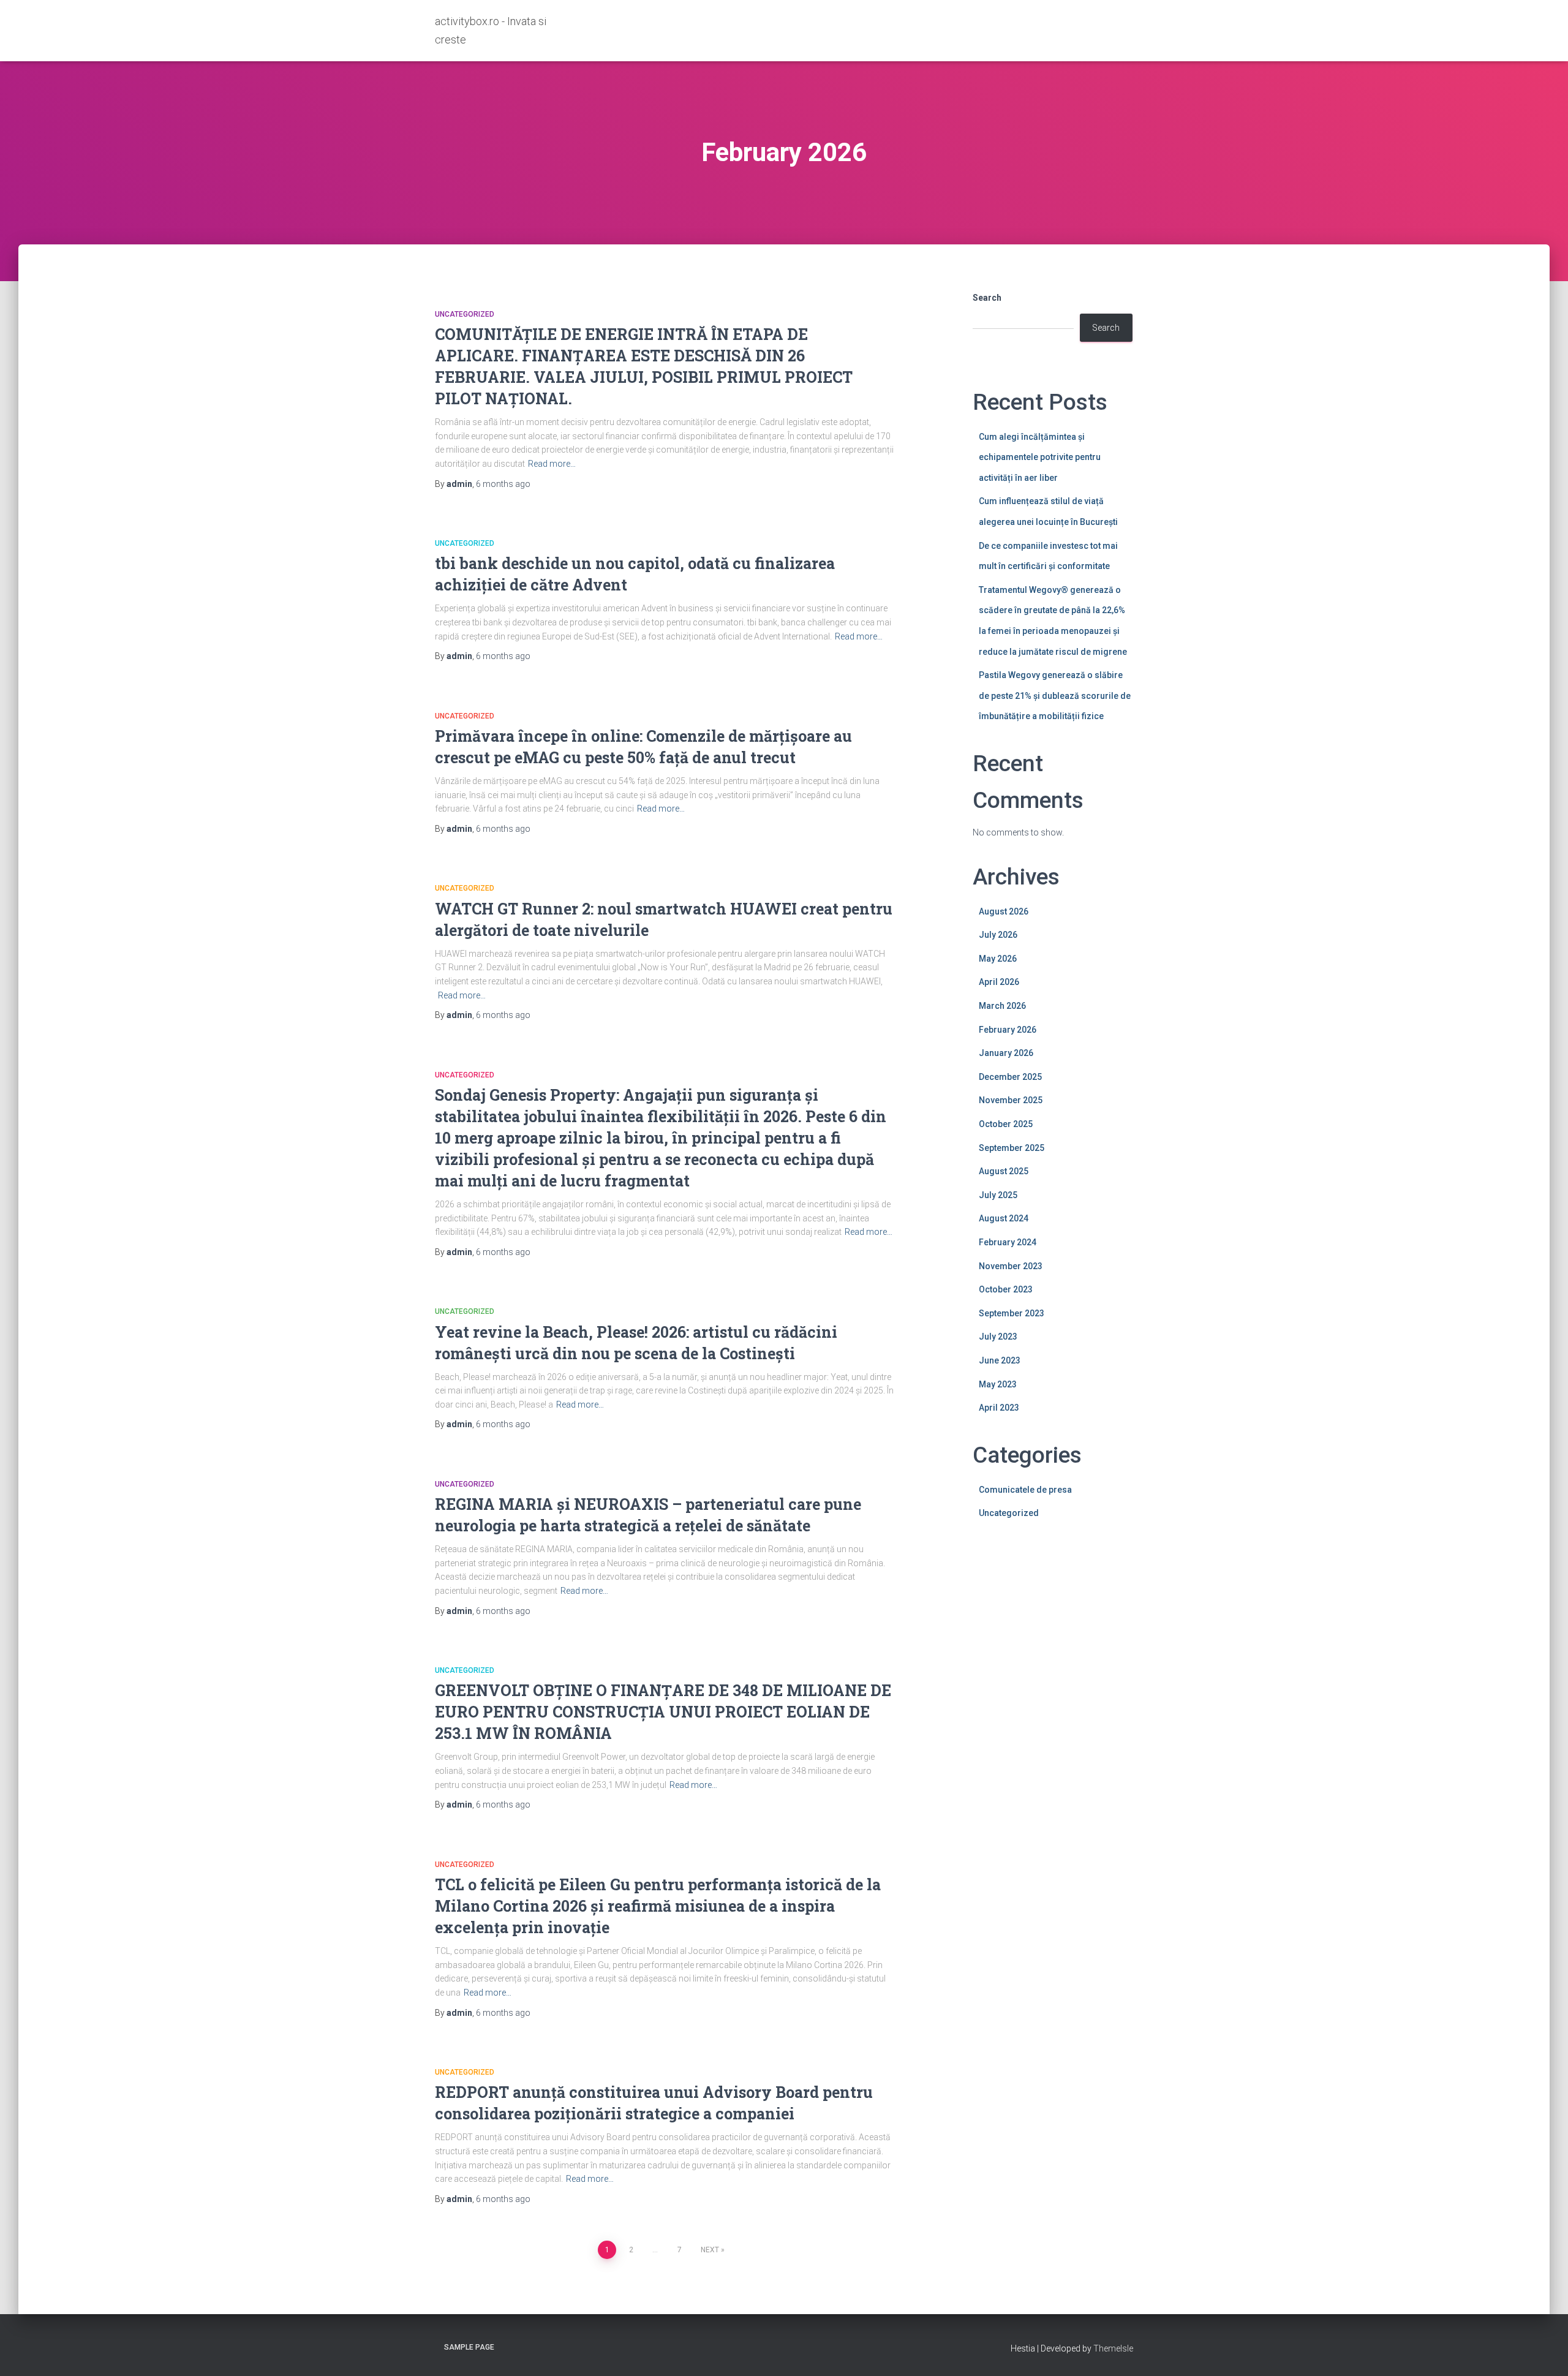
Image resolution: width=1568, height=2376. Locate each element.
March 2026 (1002, 1006)
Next (710, 2250)
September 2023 (1012, 1313)
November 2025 (1011, 1100)
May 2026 (998, 959)
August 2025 (1004, 1171)
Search (987, 298)
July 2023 (998, 1337)
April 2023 (999, 1408)
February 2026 (1008, 1030)
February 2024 (1008, 1242)
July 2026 (998, 935)
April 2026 (999, 982)
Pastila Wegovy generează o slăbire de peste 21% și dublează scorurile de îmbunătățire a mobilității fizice (1055, 696)
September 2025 (1012, 1148)
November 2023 (1011, 1266)
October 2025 (1006, 1124)
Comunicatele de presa (1025, 1490)
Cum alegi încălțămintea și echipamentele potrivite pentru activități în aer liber (1040, 457)
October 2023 (1006, 1289)
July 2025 (998, 1195)
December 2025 (1010, 1077)
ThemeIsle (1113, 2348)
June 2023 (1000, 1360)
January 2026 (1006, 1053)
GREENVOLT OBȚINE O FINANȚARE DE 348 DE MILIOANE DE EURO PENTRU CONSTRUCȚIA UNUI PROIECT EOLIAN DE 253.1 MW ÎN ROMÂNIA (663, 1712)
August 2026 (1004, 911)
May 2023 (998, 1384)
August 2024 (1004, 1218)
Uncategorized (465, 314)
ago (503, 484)
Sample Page (469, 2347)
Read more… (552, 464)
